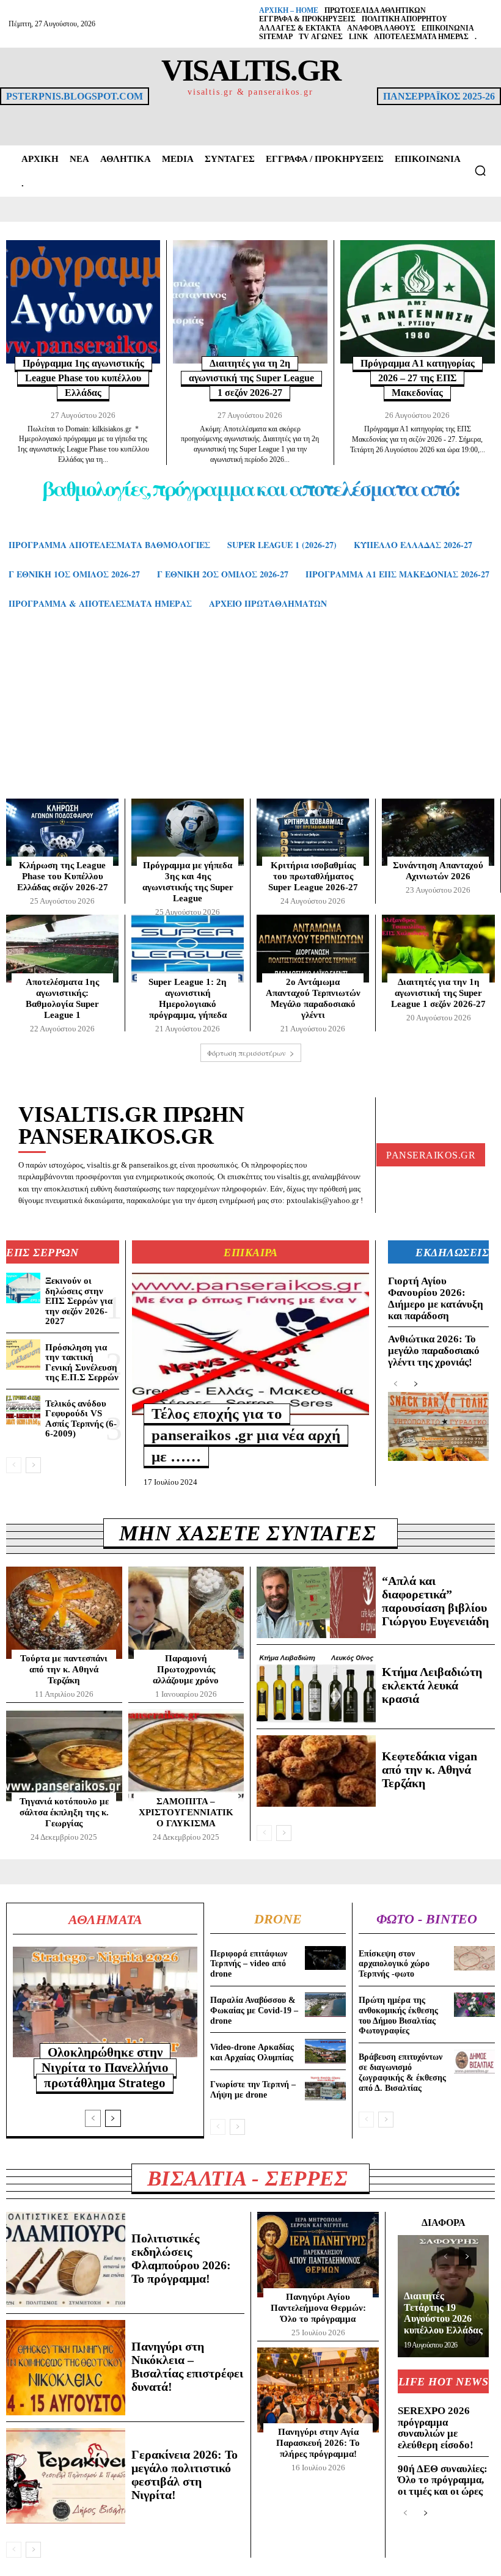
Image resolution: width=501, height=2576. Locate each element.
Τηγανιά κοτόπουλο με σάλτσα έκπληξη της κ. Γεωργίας (64, 1812)
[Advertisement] (250, 716)
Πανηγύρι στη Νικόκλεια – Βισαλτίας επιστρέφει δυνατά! (187, 2366)
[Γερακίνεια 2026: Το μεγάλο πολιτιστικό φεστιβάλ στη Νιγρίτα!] (66, 2476)
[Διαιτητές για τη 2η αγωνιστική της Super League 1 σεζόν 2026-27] (250, 302)
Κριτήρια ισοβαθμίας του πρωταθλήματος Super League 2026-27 (313, 876)
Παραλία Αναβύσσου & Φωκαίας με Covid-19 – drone (254, 2011)
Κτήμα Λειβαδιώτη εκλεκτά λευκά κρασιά (432, 1685)
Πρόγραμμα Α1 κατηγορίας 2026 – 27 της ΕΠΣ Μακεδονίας (418, 378)
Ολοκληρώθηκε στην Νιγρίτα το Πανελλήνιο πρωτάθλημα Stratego (105, 2068)
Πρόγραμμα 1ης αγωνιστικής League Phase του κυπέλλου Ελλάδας (83, 378)
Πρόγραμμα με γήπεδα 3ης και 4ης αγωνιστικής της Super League (188, 882)
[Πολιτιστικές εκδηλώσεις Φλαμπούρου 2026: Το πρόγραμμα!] (66, 2259)
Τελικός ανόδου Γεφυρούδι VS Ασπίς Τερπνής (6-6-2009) (81, 1419)
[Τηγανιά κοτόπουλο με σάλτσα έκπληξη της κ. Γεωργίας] (64, 1755)
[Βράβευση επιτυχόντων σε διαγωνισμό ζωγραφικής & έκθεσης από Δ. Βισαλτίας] (474, 2062)
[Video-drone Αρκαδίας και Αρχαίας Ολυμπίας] (325, 2051)
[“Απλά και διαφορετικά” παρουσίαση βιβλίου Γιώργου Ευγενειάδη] (316, 1602)
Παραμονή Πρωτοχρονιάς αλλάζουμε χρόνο (186, 1669)
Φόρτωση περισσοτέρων (247, 1053)
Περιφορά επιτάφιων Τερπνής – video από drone (249, 1964)
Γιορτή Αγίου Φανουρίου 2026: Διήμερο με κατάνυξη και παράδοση (436, 1298)
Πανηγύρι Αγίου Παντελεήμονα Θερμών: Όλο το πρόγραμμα (318, 2308)
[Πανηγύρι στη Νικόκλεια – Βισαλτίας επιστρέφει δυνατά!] (66, 2368)
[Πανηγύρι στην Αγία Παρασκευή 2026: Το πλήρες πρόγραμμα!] (318, 2390)
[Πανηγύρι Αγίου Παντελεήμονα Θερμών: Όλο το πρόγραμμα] (318, 2255)
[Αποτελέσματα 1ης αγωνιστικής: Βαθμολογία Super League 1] (62, 948)
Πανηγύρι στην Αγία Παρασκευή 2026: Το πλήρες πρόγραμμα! (318, 2443)
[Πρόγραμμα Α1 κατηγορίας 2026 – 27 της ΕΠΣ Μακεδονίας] (418, 302)
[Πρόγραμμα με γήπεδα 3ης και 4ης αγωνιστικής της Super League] (188, 832)
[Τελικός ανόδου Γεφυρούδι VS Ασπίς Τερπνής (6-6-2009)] (23, 1411)
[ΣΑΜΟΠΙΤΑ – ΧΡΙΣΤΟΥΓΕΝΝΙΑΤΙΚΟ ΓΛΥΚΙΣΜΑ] (186, 1755)
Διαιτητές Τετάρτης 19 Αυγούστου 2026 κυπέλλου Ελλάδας (443, 2313)
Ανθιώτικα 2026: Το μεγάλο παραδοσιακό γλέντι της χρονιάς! (434, 1350)
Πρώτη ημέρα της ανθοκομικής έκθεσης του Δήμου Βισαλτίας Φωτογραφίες (398, 2015)
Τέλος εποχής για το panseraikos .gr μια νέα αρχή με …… (246, 1435)
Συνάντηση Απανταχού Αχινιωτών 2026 (438, 871)
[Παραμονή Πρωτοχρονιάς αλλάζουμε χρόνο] (186, 1613)
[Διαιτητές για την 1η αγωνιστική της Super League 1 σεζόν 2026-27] (438, 949)
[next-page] (33, 1465)
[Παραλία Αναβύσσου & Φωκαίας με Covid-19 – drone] (325, 2005)
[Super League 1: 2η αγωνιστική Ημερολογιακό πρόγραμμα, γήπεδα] (188, 948)
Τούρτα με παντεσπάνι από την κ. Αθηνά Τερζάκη (64, 1669)
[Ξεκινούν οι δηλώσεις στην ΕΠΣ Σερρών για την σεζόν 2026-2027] (23, 1288)
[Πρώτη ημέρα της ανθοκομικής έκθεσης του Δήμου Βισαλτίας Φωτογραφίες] (474, 2005)
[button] (480, 170)
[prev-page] (14, 1465)
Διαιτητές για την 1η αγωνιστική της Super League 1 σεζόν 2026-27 (438, 993)
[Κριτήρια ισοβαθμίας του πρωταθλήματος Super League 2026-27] (313, 832)
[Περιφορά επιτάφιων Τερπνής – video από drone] (325, 1958)
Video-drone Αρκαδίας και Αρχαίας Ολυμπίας (252, 2052)
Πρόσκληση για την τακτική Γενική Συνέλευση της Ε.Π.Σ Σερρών (82, 1363)
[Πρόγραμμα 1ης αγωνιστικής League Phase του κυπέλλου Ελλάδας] (83, 302)
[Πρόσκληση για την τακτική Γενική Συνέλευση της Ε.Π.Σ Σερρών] (23, 1355)
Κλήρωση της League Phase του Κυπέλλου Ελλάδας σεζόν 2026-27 (63, 876)
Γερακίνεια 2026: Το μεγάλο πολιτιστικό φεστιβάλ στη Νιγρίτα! (185, 2475)
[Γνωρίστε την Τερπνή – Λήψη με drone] (325, 2088)
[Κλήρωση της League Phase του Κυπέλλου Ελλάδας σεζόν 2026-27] (62, 832)
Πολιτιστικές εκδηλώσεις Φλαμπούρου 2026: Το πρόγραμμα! (181, 2258)
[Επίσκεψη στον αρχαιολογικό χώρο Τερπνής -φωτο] (474, 1958)
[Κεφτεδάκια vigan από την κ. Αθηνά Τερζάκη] (316, 1771)
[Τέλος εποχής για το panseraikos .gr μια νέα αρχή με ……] (250, 1344)
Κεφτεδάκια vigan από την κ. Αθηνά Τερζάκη (430, 1769)
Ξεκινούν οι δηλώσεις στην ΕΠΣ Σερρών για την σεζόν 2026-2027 (79, 1301)
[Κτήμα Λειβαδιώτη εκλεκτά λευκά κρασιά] (316, 1687)
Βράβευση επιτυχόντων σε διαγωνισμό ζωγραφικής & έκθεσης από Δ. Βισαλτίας (402, 2072)
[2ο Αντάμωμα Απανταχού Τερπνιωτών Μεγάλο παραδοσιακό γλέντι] (313, 948)
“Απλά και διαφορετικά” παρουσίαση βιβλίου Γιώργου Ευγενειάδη (435, 1601)
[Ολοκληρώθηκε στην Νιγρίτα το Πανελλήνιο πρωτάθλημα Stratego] (105, 2002)
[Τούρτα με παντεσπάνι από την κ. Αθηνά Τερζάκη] (64, 1613)
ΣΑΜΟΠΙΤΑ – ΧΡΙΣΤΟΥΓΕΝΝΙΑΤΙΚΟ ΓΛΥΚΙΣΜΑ (186, 1812)
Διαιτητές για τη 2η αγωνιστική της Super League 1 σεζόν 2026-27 (251, 378)
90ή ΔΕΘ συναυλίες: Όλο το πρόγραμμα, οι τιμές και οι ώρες (443, 2480)
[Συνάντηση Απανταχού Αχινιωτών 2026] (438, 832)
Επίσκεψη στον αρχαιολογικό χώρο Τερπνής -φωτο (394, 1964)
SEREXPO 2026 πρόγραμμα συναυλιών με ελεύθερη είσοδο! (436, 2428)
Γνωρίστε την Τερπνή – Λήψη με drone (253, 2090)
